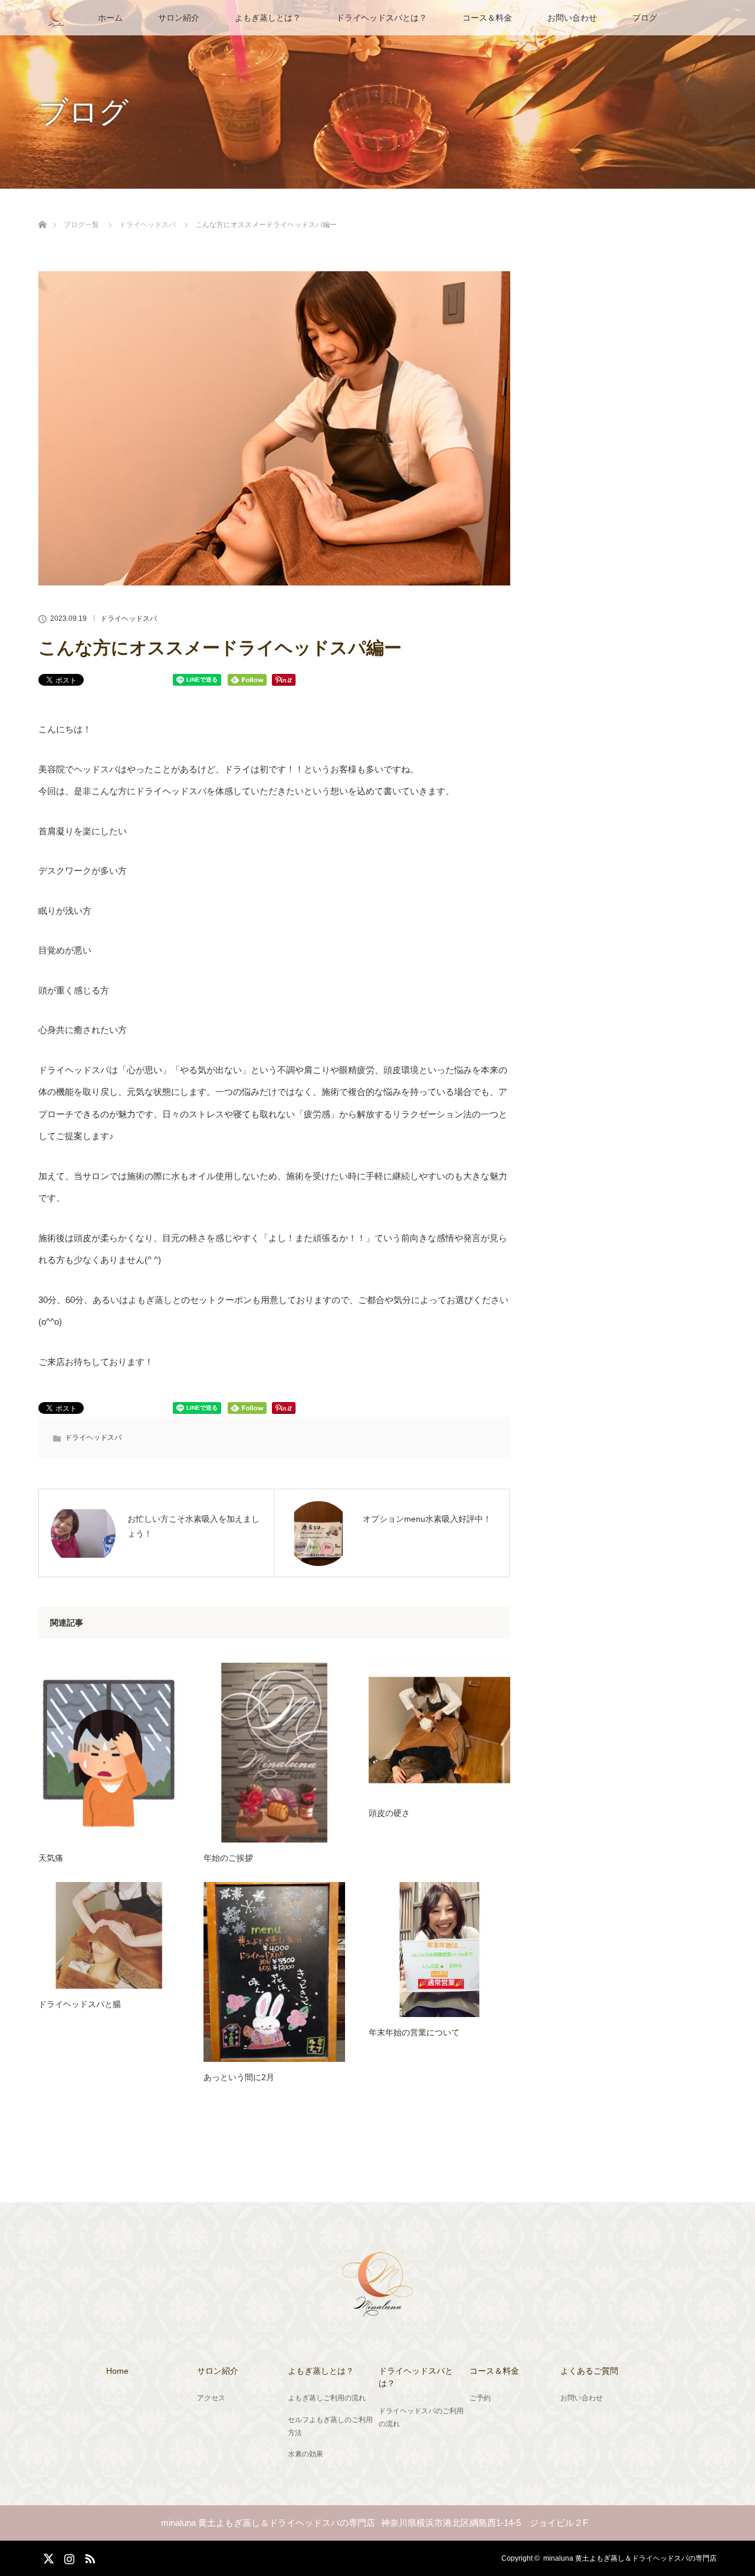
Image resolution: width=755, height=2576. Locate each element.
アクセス (211, 2398)
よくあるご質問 (589, 2371)
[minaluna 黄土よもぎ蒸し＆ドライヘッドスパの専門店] (377, 2310)
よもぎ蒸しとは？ (268, 18)
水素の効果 (306, 2454)
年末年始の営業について (414, 2032)
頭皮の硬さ (389, 1813)
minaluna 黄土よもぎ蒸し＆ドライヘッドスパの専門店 (630, 2558)
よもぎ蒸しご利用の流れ (327, 2398)
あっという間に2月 (239, 2077)
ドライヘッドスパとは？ (382, 18)
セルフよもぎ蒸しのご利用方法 (330, 2426)
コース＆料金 (487, 18)
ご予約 (480, 2398)
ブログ (645, 18)
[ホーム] (42, 211)
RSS (88, 2557)
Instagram (68, 2557)
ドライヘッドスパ (129, 618)
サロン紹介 (179, 18)
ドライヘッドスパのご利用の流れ (421, 2417)
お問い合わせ (572, 18)
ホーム (110, 18)
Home (117, 2371)
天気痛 (51, 1858)
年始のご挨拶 (228, 1858)
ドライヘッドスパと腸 (80, 2004)
